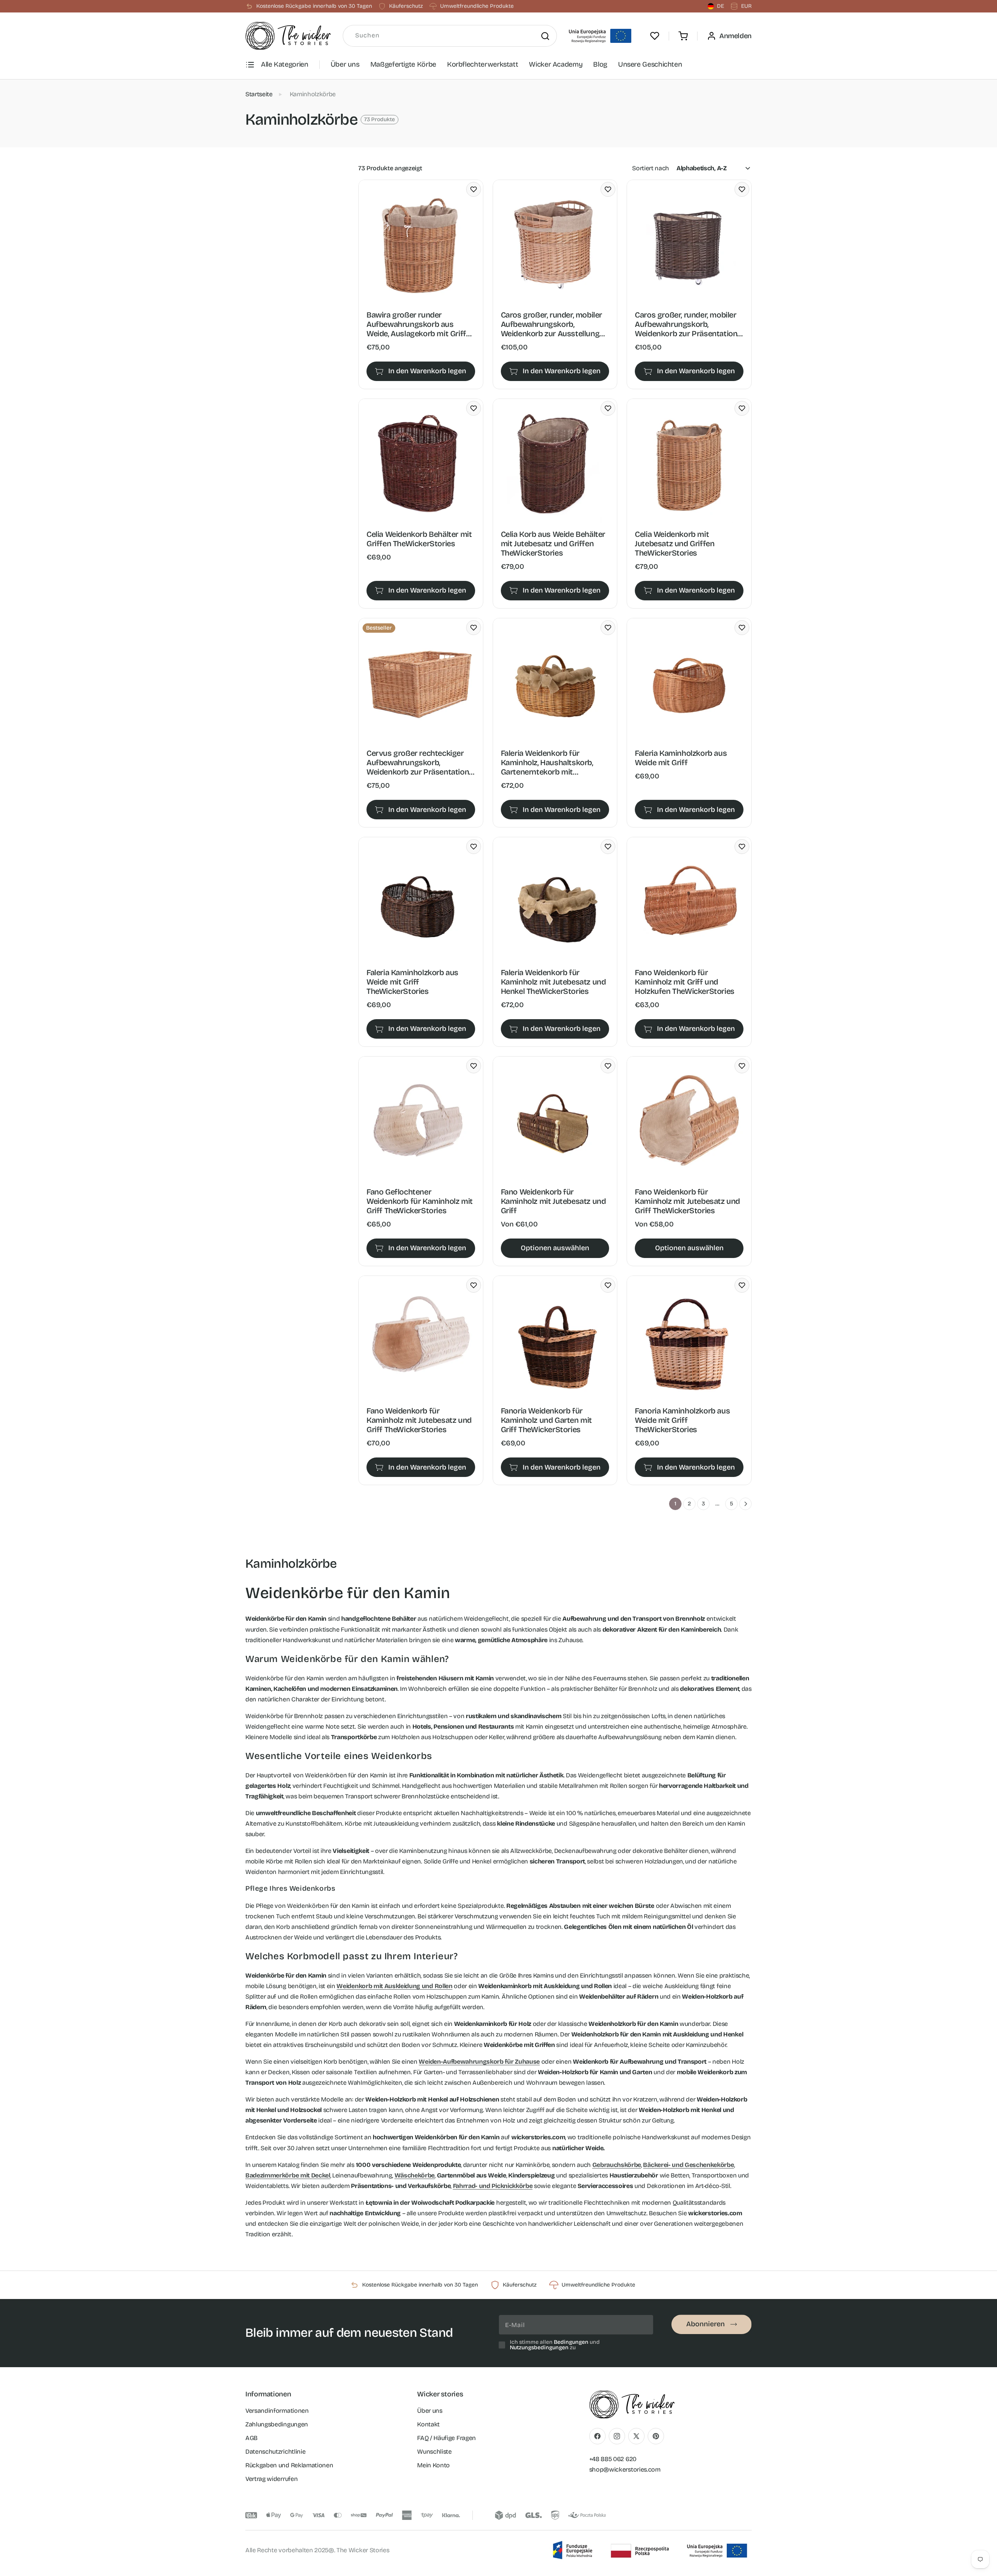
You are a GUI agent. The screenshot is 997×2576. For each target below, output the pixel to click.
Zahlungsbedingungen (277, 2424)
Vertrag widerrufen (271, 2479)
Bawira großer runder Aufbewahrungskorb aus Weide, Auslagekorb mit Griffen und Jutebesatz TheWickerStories (421, 324)
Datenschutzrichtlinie (275, 2452)
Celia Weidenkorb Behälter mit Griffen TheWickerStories (419, 539)
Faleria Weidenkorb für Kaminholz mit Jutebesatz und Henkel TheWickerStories (553, 982)
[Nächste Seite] (745, 1504)
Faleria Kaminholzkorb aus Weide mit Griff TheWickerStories (412, 982)
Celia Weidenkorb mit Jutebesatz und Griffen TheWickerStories (675, 543)
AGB (251, 2438)
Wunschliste (434, 2452)
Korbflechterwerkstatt (483, 64)
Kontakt (428, 2424)
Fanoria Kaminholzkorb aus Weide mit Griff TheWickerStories (682, 1420)
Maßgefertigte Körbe (403, 64)
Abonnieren (705, 2324)
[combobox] (450, 36)
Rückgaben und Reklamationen (289, 2465)
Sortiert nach (651, 168)
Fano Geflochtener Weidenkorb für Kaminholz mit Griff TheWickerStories (420, 1201)
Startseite (259, 94)
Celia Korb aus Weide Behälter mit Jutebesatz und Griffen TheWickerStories (553, 543)
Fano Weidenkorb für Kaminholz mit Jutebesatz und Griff (553, 1201)
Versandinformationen (277, 2411)
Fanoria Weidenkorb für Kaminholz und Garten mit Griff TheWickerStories (546, 1420)
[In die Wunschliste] (474, 189)
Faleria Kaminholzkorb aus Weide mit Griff (681, 758)
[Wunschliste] (655, 36)
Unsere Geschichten (650, 64)
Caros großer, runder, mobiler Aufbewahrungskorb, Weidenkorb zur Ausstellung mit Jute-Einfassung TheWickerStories (551, 324)
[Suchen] (545, 36)
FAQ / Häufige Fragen (447, 2438)
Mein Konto (433, 2465)
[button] (683, 36)
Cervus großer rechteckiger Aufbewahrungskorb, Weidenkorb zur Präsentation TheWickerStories (418, 762)
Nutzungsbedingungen (539, 2348)
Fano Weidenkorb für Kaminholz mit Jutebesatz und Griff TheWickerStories (687, 1201)
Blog (600, 64)
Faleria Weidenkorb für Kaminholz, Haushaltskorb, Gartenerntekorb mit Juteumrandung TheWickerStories (547, 762)
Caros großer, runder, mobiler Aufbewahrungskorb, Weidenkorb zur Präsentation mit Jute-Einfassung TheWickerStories (686, 324)
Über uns (345, 64)
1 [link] (676, 1504)
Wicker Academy (556, 64)
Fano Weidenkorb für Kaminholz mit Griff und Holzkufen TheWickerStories (685, 982)
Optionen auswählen (555, 1248)
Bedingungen (571, 2342)
